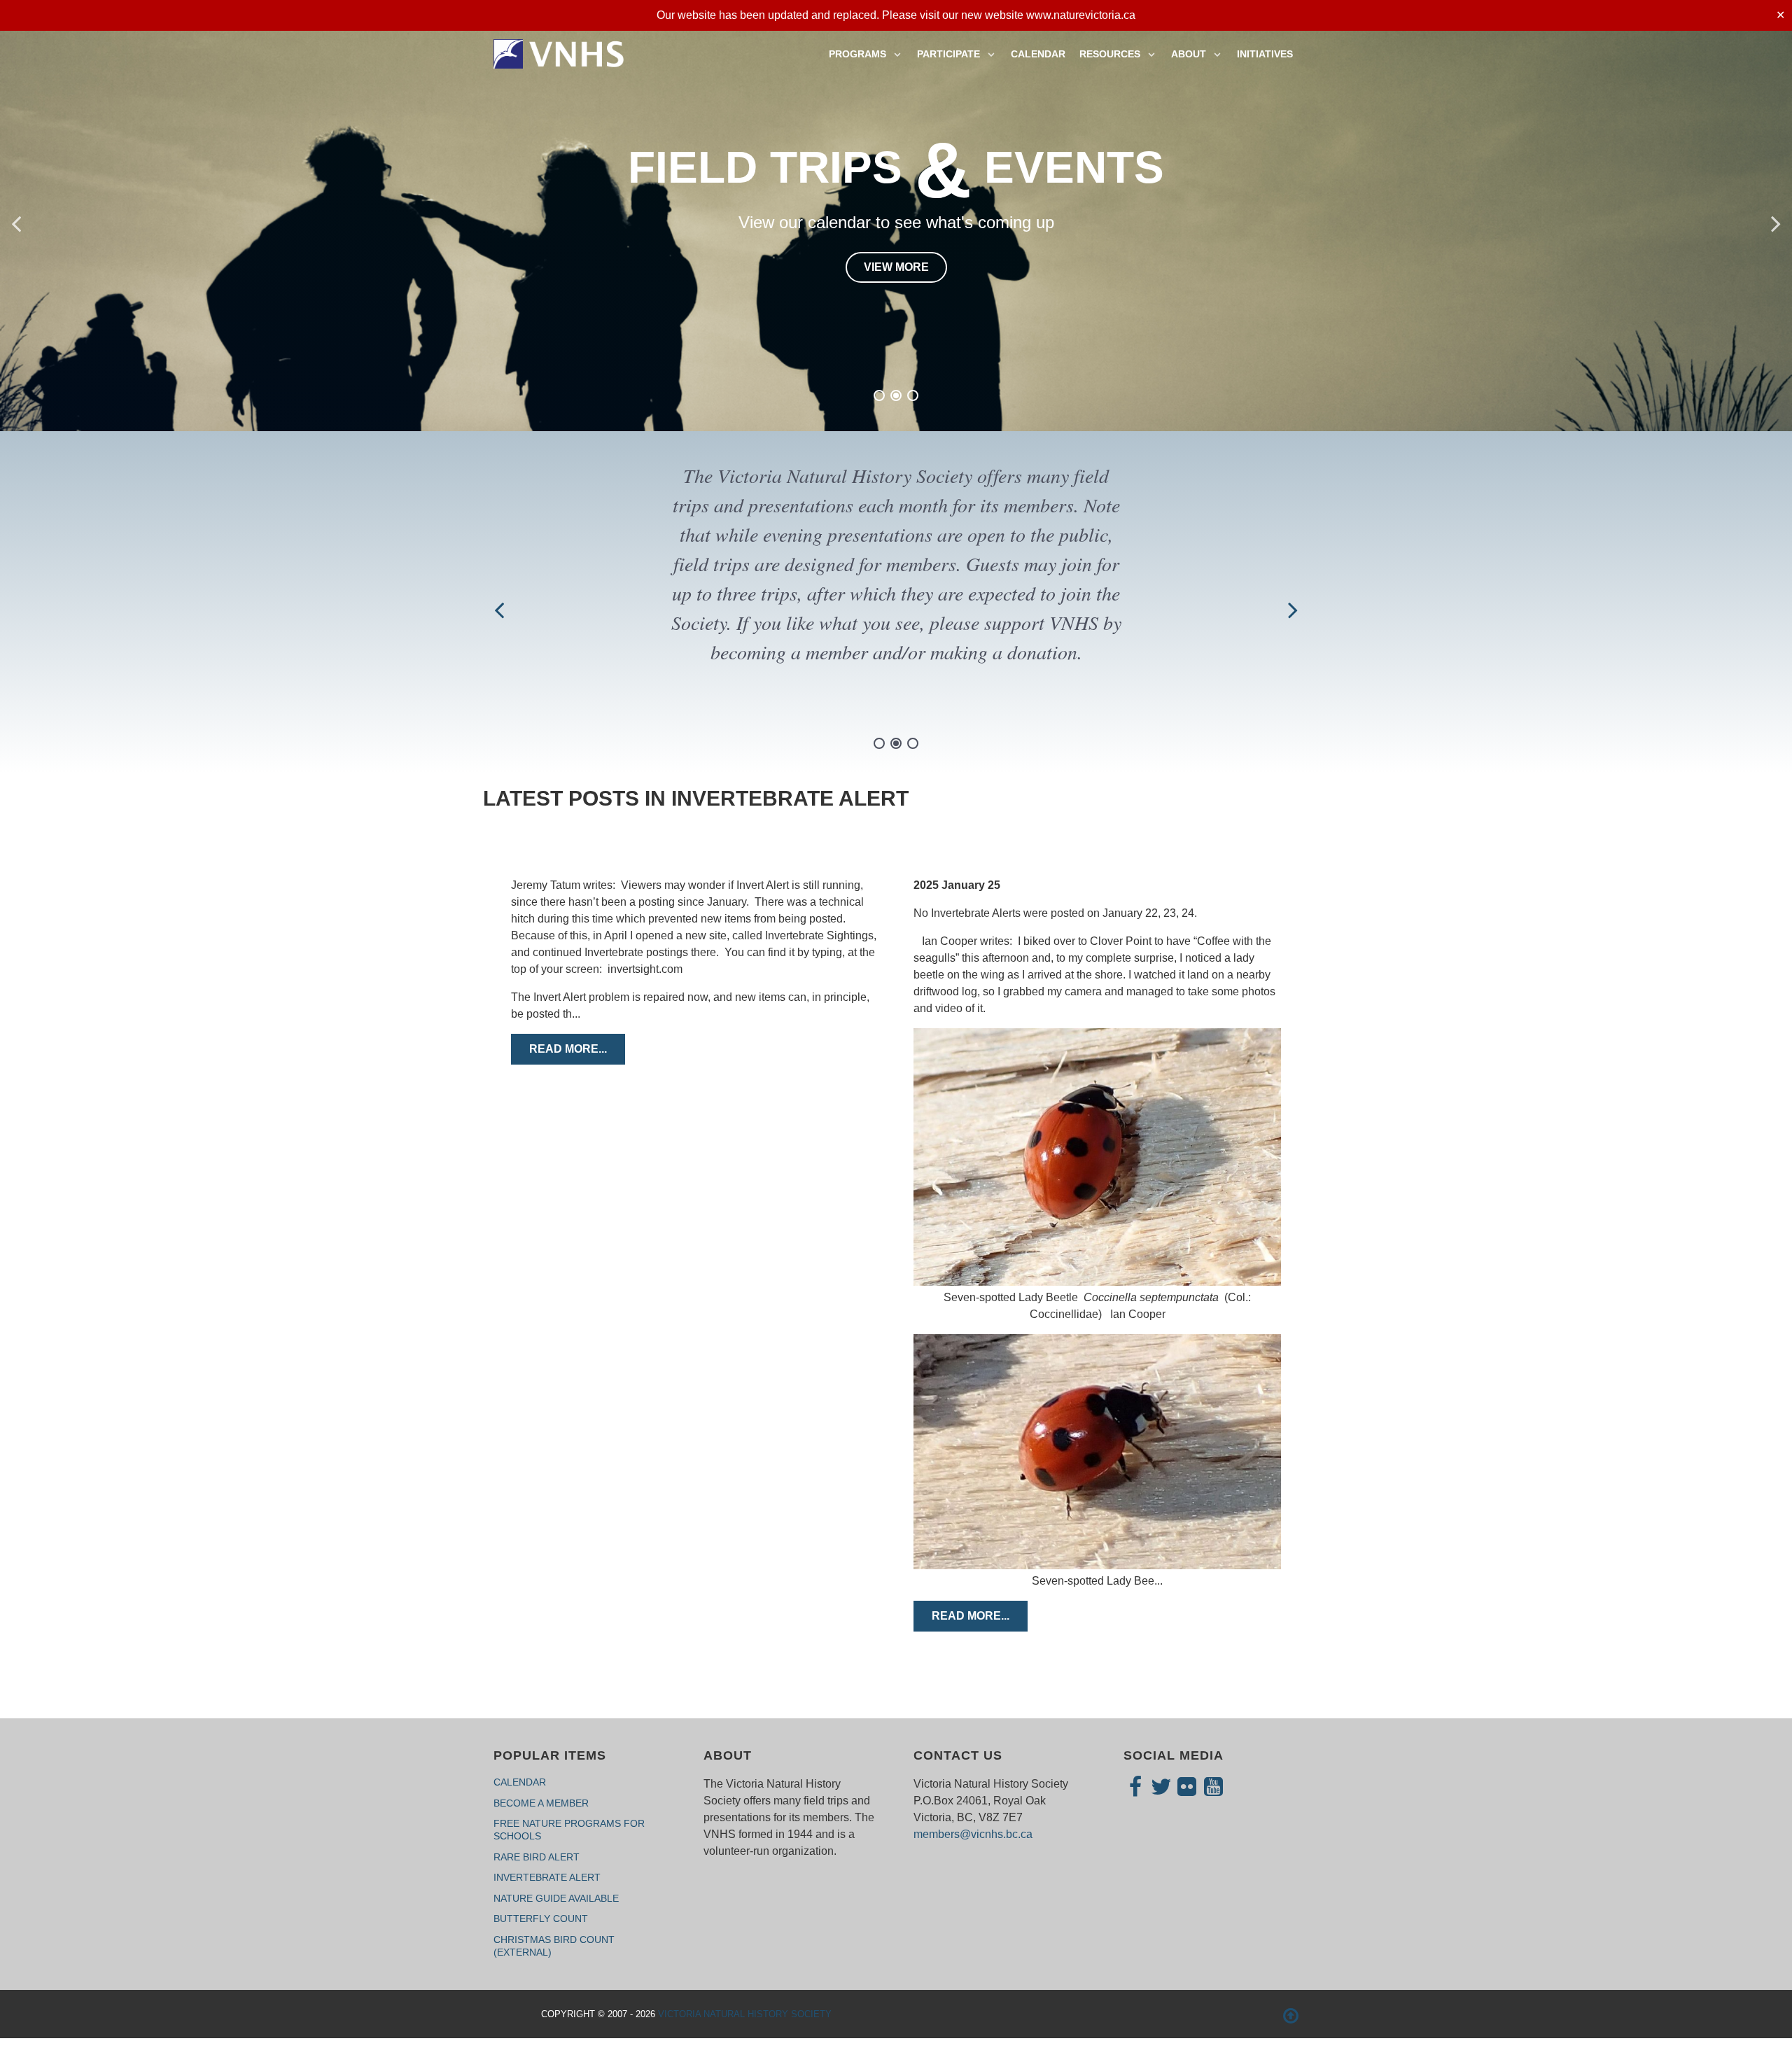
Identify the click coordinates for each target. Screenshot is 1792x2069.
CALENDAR (520, 1782)
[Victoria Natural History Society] (560, 52)
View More (896, 233)
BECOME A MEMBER (541, 1803)
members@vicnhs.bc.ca (973, 1834)
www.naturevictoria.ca (1081, 15)
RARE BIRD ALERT (537, 1857)
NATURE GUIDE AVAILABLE (556, 1898)
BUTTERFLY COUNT (541, 1919)
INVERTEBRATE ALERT (547, 1877)
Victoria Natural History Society (745, 2014)
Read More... (568, 1049)
